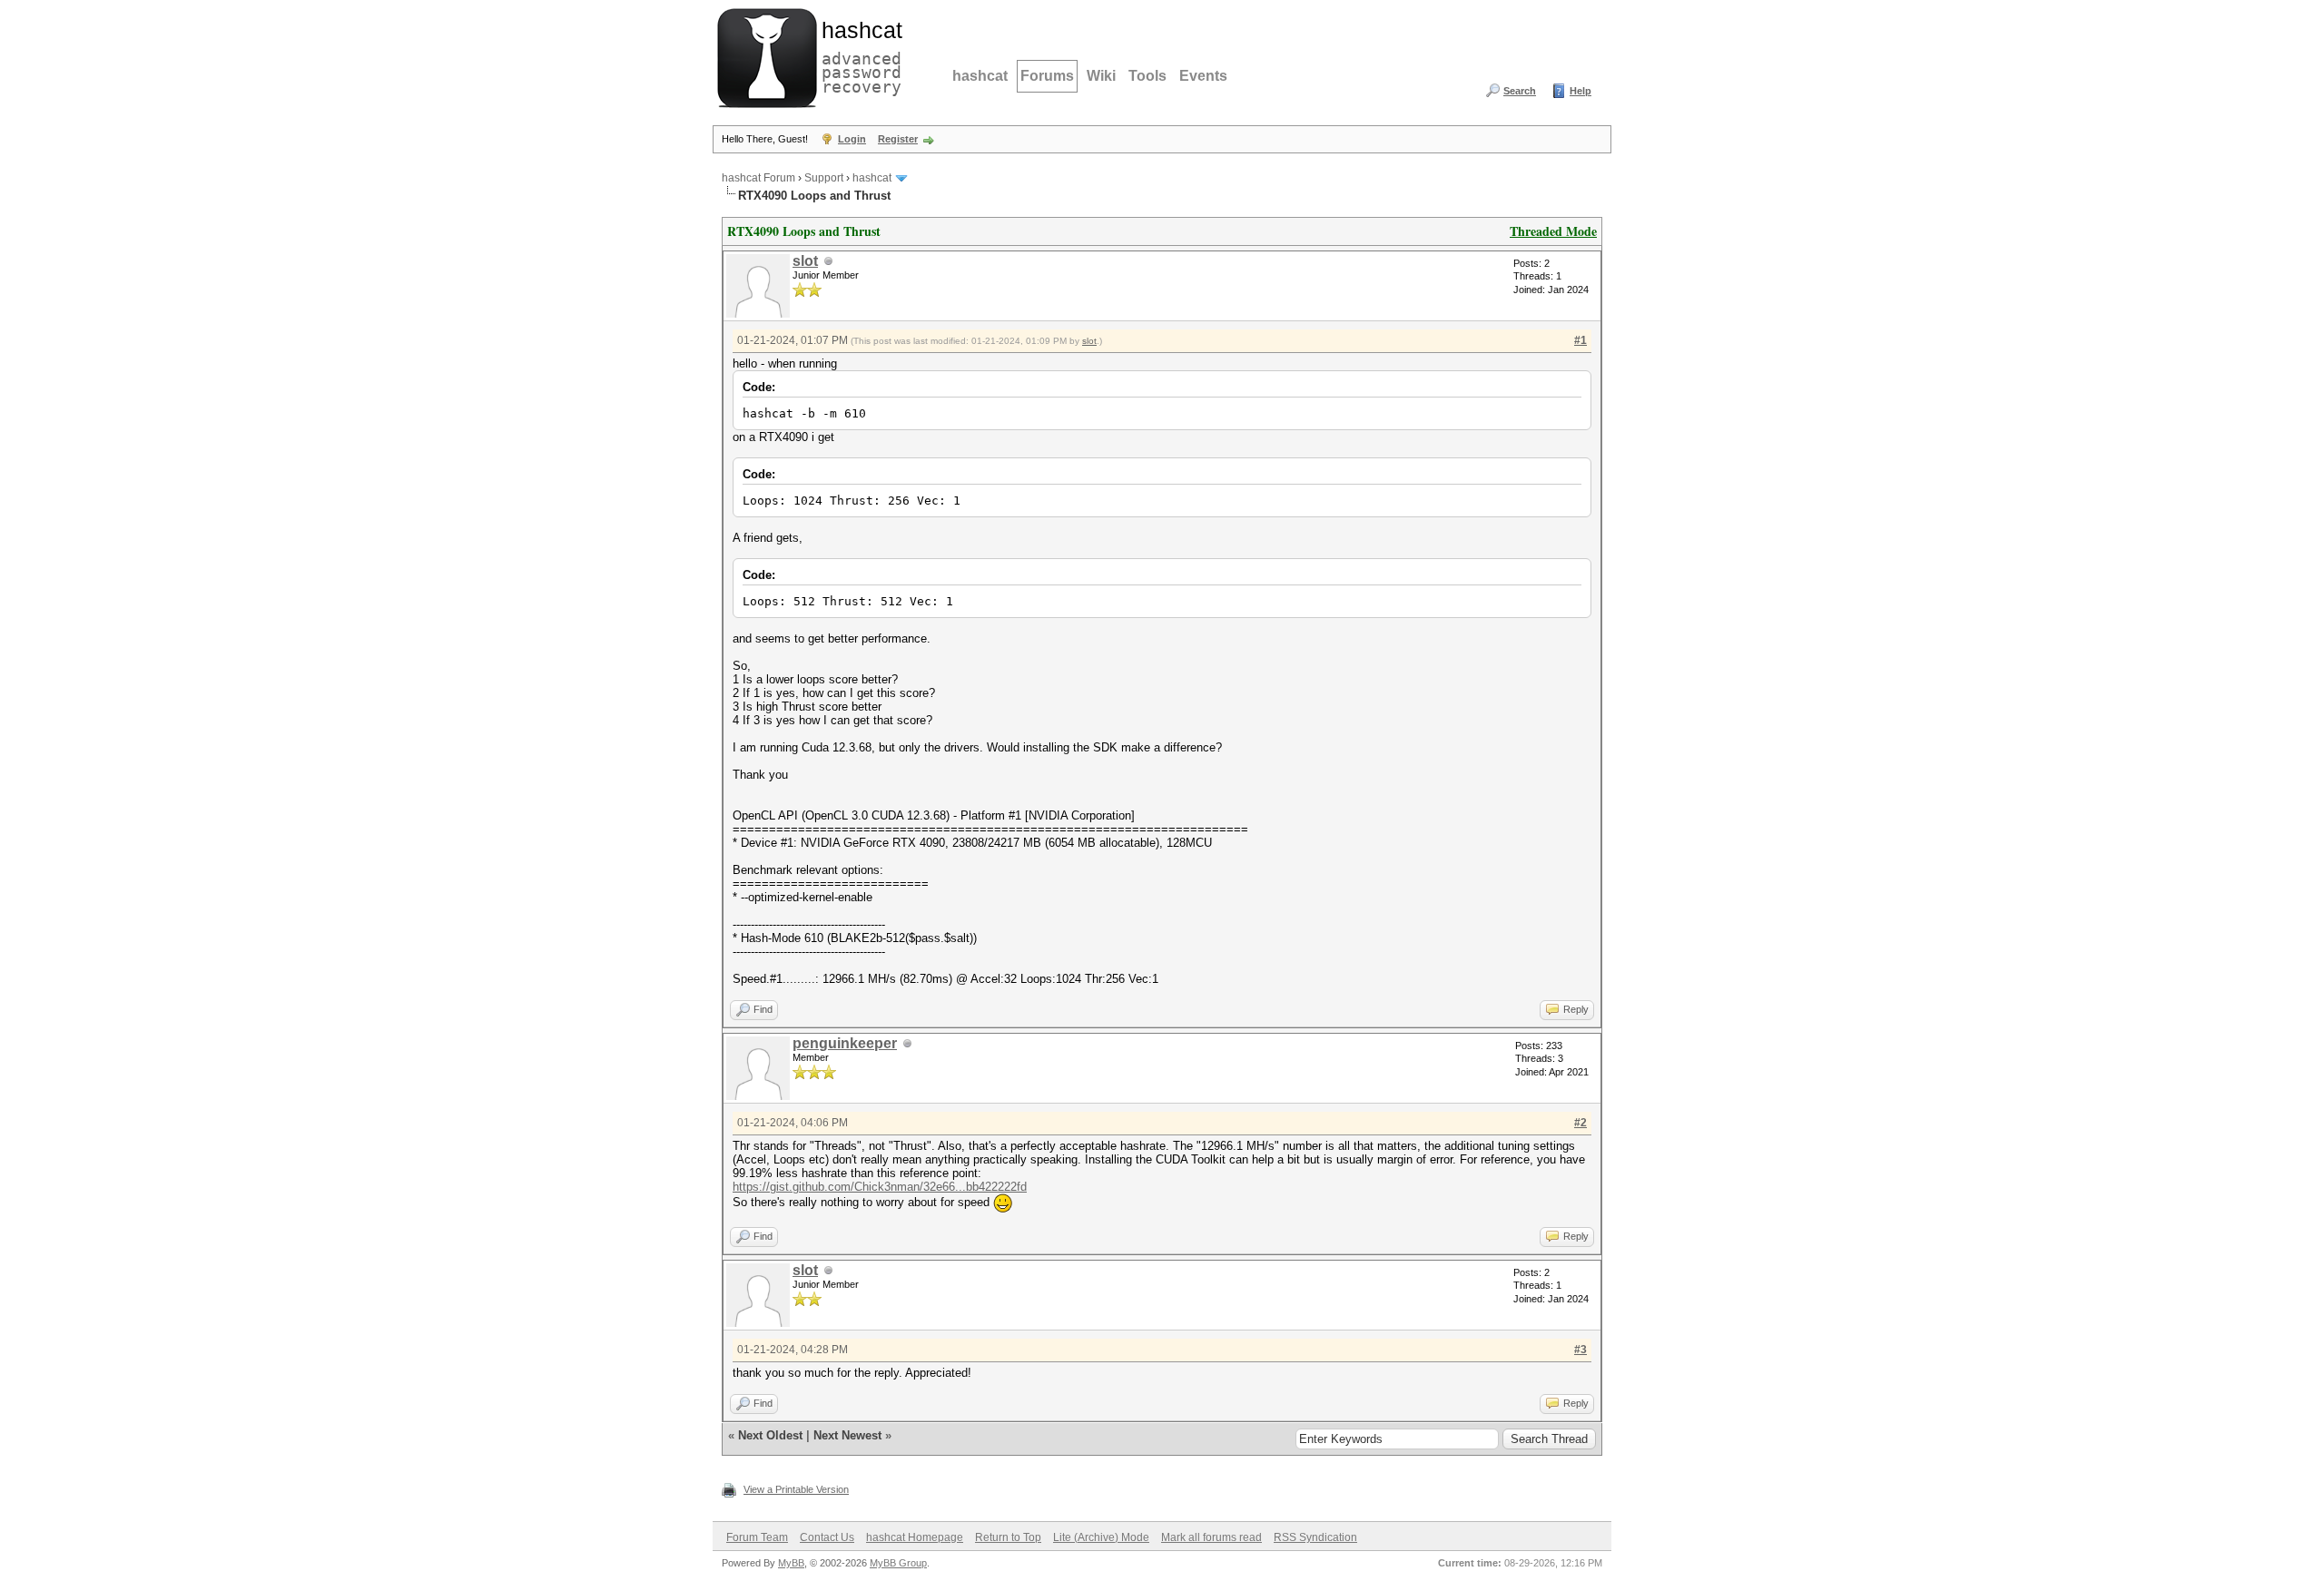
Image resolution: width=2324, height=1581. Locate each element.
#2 (1581, 1123)
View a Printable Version (796, 1489)
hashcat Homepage (915, 1537)
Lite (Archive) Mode (1101, 1537)
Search (1520, 91)
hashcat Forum (758, 178)
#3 (1581, 1350)
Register (898, 139)
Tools (1147, 76)
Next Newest (847, 1435)
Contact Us (827, 1537)
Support (824, 178)
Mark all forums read (1211, 1537)
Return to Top (1008, 1537)
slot (805, 261)
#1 (1581, 340)
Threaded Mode (1553, 231)
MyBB (791, 1563)
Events (1203, 76)
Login (852, 139)
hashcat (980, 76)
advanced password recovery (858, 55)
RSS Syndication (1315, 1537)
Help (1581, 91)
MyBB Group (898, 1563)
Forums (1047, 76)
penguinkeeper (845, 1043)
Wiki (1101, 76)
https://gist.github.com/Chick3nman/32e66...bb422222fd (880, 1187)
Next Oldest (770, 1435)
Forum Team (757, 1537)
